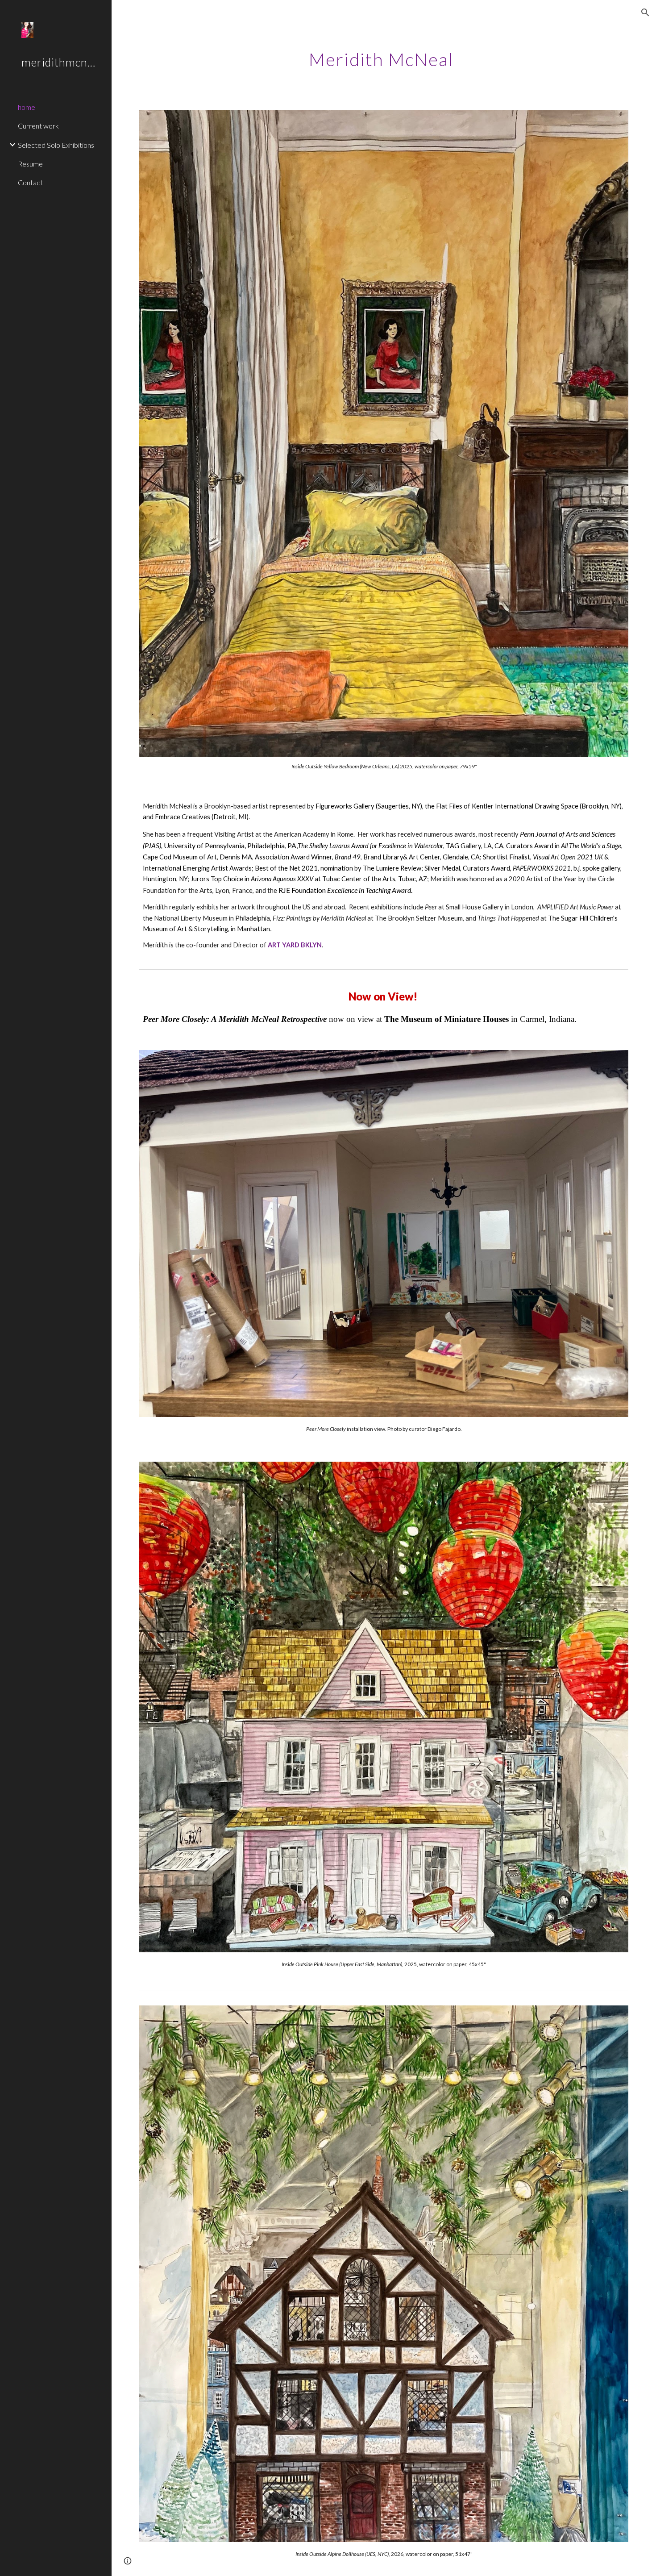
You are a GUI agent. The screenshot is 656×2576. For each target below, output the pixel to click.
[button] (645, 13)
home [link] (27, 107)
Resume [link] (30, 164)
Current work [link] (38, 126)
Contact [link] (30, 182)
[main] (384, 56)
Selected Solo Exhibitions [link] (56, 145)
